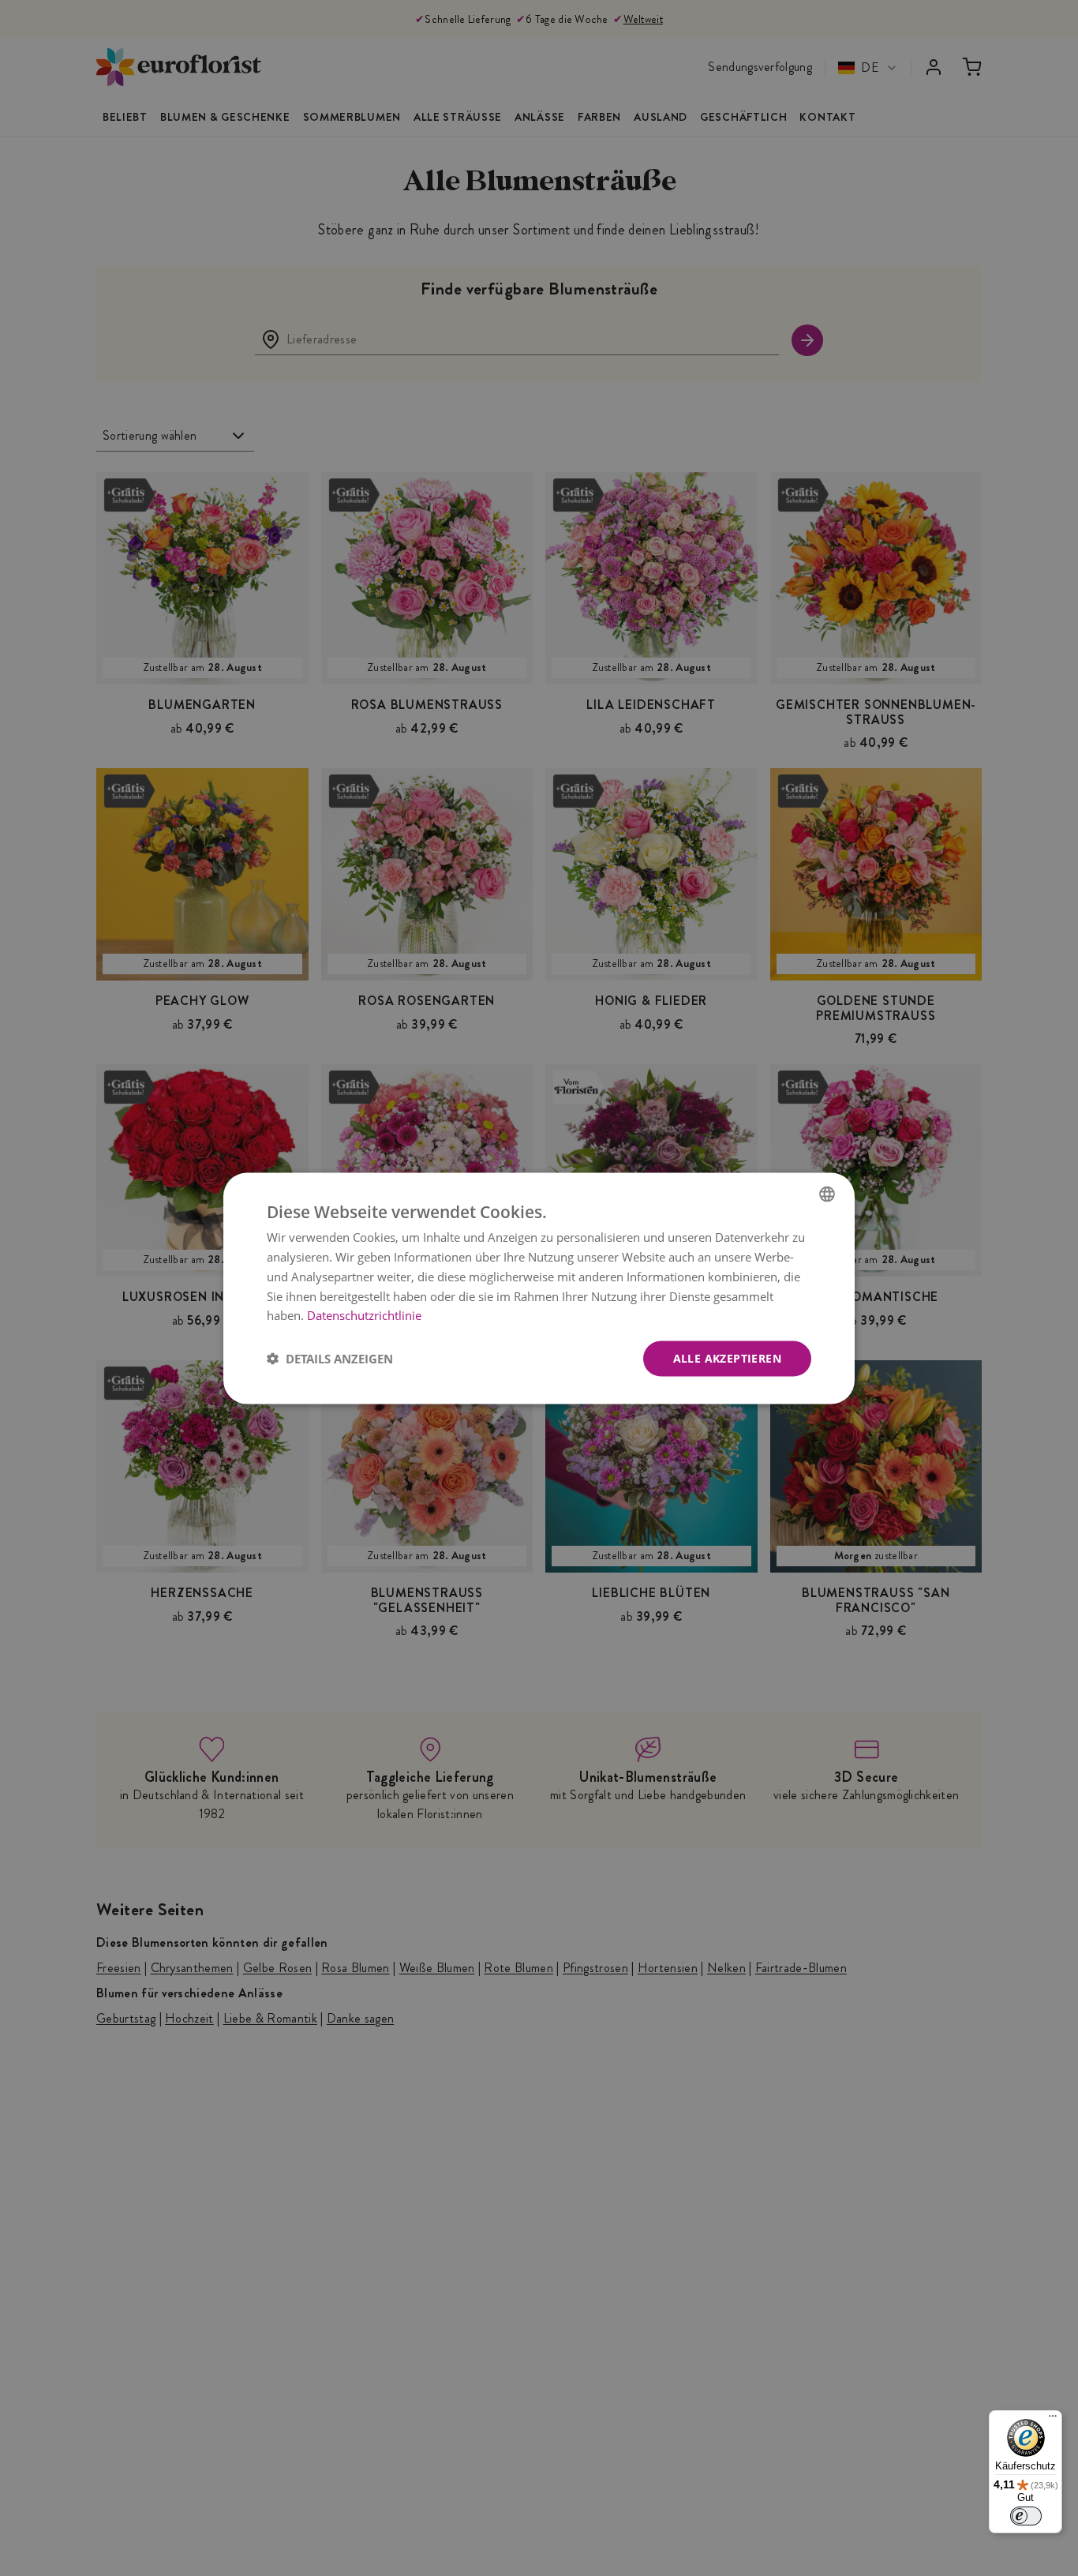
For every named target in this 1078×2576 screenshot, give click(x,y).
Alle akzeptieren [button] (727, 1357)
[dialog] (539, 1288)
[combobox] (827, 1194)
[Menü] (1053, 2420)
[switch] (1026, 2516)
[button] (330, 1359)
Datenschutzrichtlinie (364, 1314)
